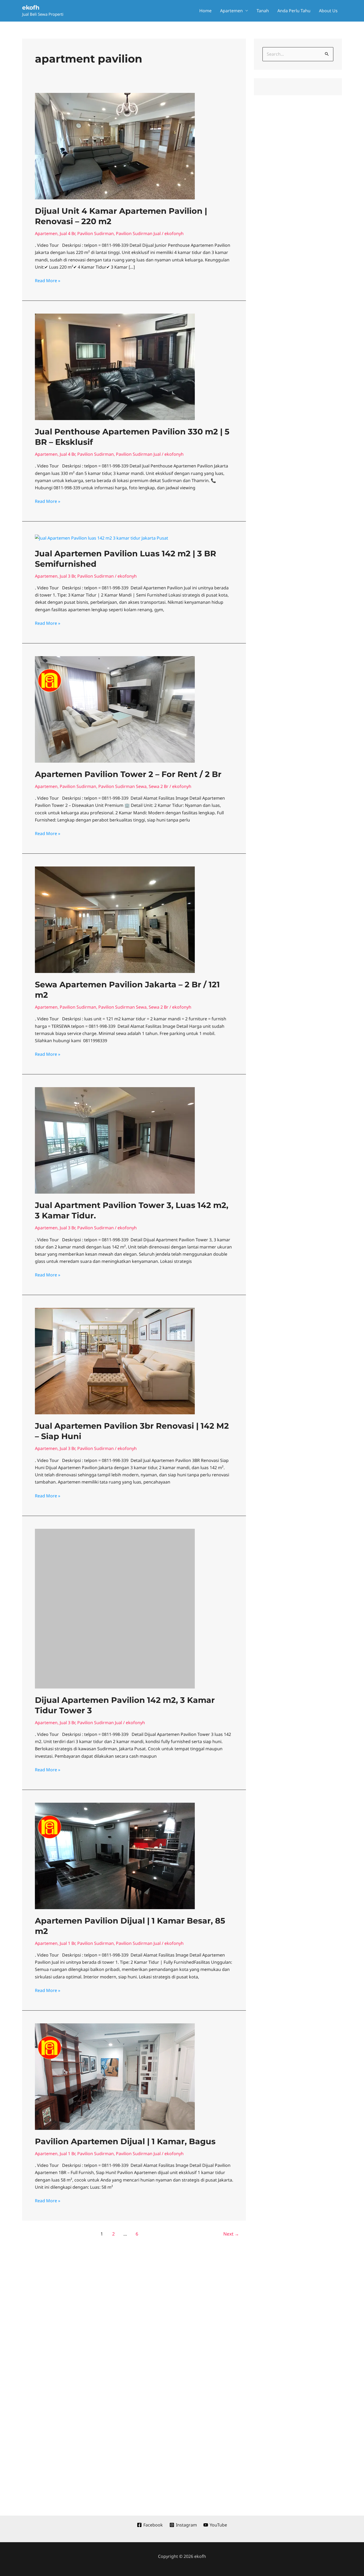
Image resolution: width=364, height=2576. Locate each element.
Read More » (48, 280)
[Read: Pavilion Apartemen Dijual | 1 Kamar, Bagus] (115, 2023)
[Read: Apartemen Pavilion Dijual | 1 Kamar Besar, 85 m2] (115, 1802)
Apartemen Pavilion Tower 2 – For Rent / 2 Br (128, 774)
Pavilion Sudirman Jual (138, 233)
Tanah (263, 11)
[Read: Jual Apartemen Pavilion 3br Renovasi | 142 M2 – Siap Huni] (115, 1361)
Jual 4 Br (67, 233)
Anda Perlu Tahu (294, 11)
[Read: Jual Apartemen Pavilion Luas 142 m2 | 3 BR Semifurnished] (102, 538)
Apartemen (46, 233)
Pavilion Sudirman (96, 233)
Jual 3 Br (67, 576)
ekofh (31, 8)
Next (231, 2181)
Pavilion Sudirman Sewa (122, 786)
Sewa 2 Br (159, 786)
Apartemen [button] (231, 11)
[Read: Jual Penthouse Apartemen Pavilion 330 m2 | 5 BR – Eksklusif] (115, 366)
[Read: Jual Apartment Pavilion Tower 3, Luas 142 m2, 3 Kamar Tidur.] (115, 1140)
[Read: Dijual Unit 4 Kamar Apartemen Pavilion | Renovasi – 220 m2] (115, 146)
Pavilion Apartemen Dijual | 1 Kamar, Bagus (125, 2088)
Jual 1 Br (67, 1890)
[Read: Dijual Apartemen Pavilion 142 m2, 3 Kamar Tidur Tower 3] (115, 1581)
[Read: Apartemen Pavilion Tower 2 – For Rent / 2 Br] (115, 709)
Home (205, 11)
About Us (328, 11)
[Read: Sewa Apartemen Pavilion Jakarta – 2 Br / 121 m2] (115, 919)
